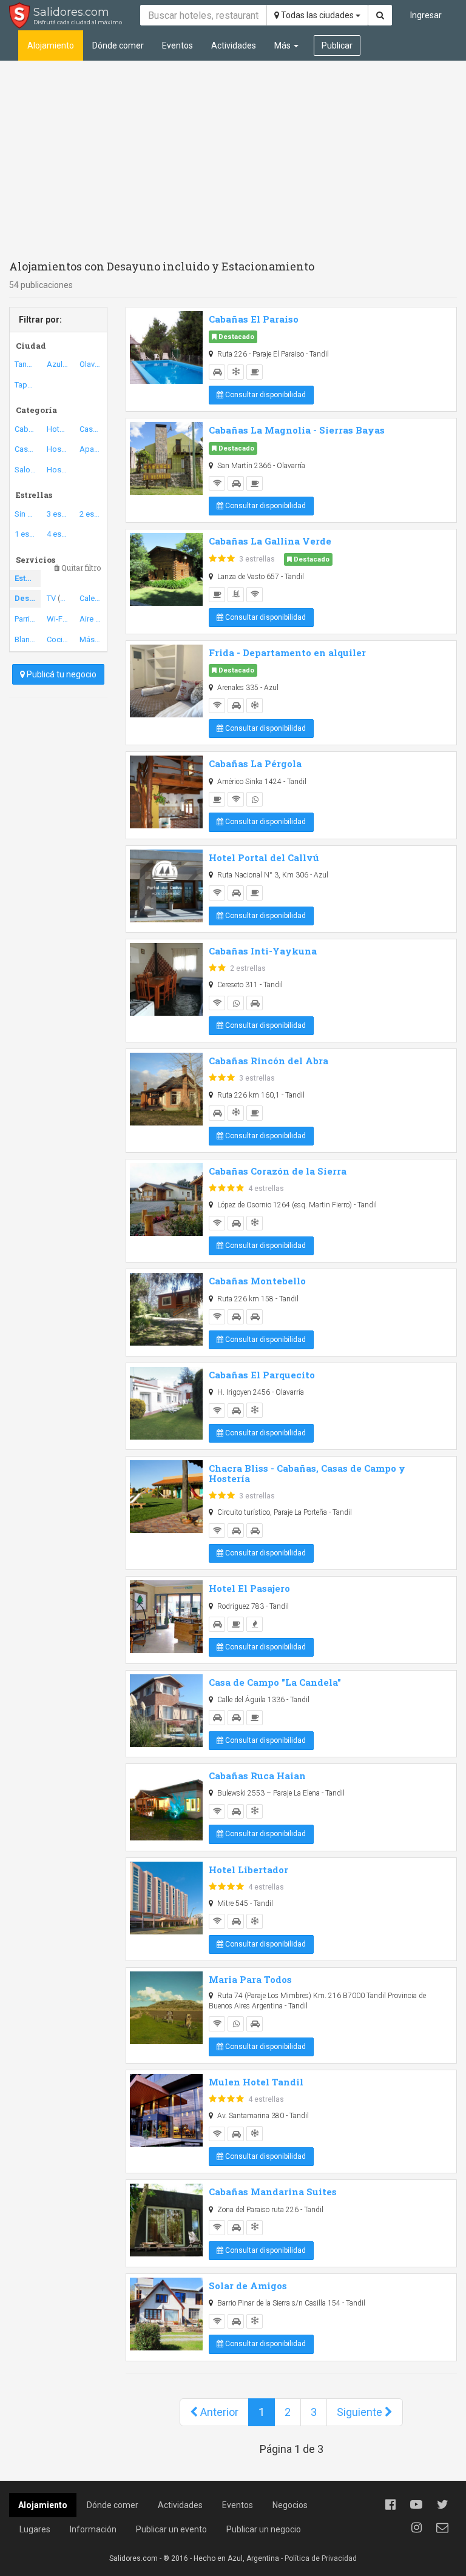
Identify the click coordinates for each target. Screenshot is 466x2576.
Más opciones (93, 639)
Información (93, 2529)
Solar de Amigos (248, 2286)
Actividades (234, 45)
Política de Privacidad (321, 2558)
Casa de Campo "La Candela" (275, 1682)
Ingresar (426, 15)
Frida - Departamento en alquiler (287, 652)
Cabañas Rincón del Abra (268, 1061)
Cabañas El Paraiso (254, 319)
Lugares (35, 2529)
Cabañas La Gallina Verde (270, 541)
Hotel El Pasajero (249, 1588)
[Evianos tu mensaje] (442, 2527)
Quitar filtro (80, 568)
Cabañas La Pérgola (255, 763)
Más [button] (283, 45)
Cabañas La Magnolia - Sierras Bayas (297, 430)
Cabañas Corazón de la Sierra (278, 1171)
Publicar (337, 45)
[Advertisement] (233, 158)
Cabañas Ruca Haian (257, 1776)
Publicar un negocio (264, 2529)
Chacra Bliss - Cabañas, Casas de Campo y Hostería (307, 1473)
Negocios (290, 2505)
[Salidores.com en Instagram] (416, 2527)
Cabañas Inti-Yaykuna (263, 951)
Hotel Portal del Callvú (264, 857)
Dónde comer (118, 45)
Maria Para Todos (250, 1979)
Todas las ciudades (317, 15)
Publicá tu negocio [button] (61, 674)
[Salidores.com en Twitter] (442, 2504)
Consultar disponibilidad (265, 395)
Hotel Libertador (248, 1870)
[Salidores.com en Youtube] (416, 2504)
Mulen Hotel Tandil (256, 2082)
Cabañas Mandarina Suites (273, 2192)
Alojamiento (51, 45)
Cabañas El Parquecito (262, 1375)
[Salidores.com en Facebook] (390, 2504)
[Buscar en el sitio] (380, 15)
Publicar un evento (171, 2529)
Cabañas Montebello (257, 1281)
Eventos (177, 45)
